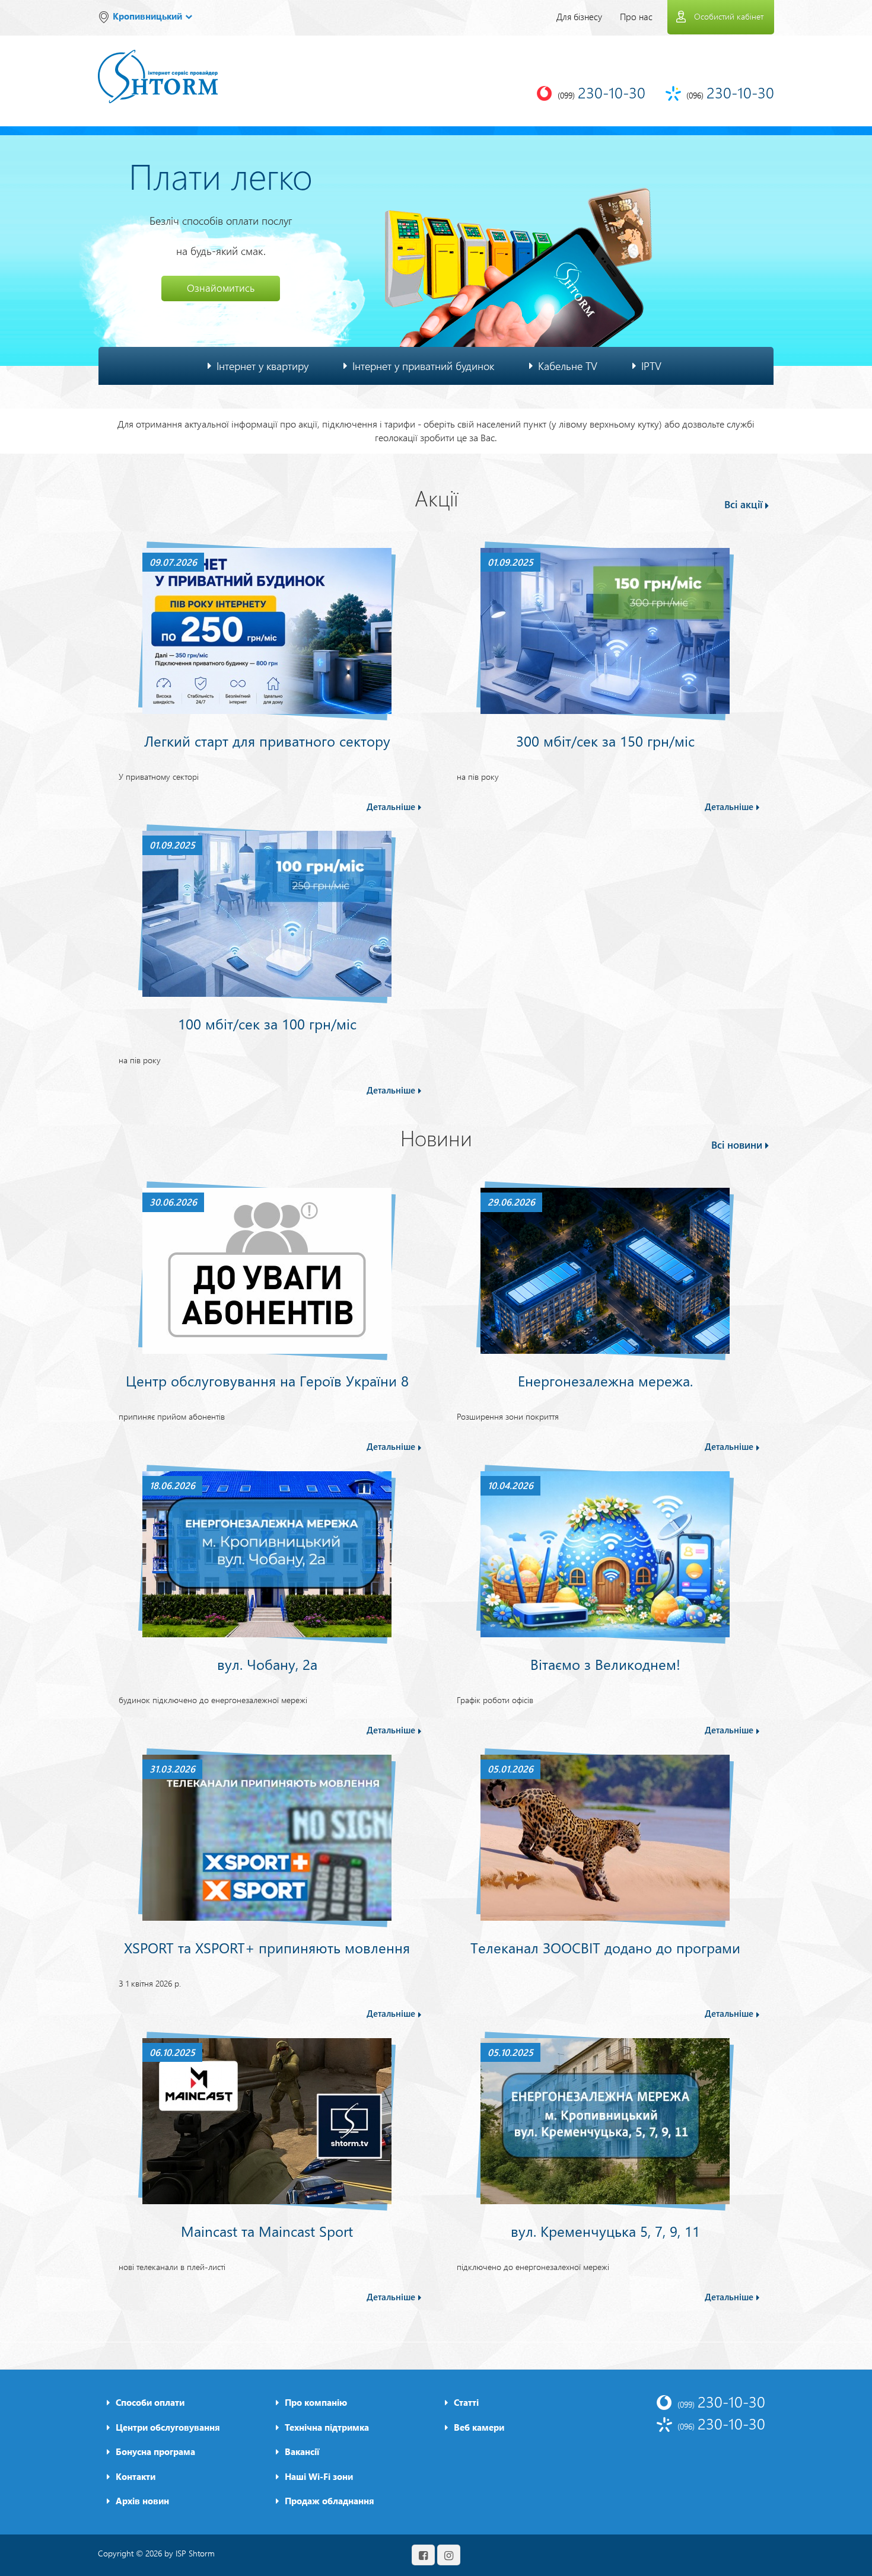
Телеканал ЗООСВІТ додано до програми (605, 1947)
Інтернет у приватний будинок (423, 366)
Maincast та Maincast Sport (267, 2231)
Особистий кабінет (729, 16)
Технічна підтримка (327, 2427)
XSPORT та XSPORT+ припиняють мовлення (267, 1947)
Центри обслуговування (168, 2427)
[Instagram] (449, 2555)
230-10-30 (721, 2401)
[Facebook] (423, 2555)
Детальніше (391, 806)
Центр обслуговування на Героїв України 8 (267, 1381)
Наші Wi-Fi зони (319, 2476)
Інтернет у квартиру (262, 366)
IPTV (651, 366)
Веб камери (479, 2427)
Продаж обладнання (330, 2501)
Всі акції (743, 504)
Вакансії (302, 2451)
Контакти (136, 2476)
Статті (466, 2402)
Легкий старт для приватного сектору (267, 741)
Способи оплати (150, 2402)
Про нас (636, 17)
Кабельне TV (568, 366)
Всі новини (737, 1145)
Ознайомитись (221, 288)
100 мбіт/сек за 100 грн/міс (267, 1024)
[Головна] (158, 68)
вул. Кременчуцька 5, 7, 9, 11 (605, 2231)
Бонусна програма (155, 2451)
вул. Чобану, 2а (267, 1664)
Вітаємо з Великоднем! (605, 1664)
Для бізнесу (579, 17)
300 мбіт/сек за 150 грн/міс (605, 741)
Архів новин (142, 2501)
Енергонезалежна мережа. (605, 1381)
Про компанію (316, 2402)
